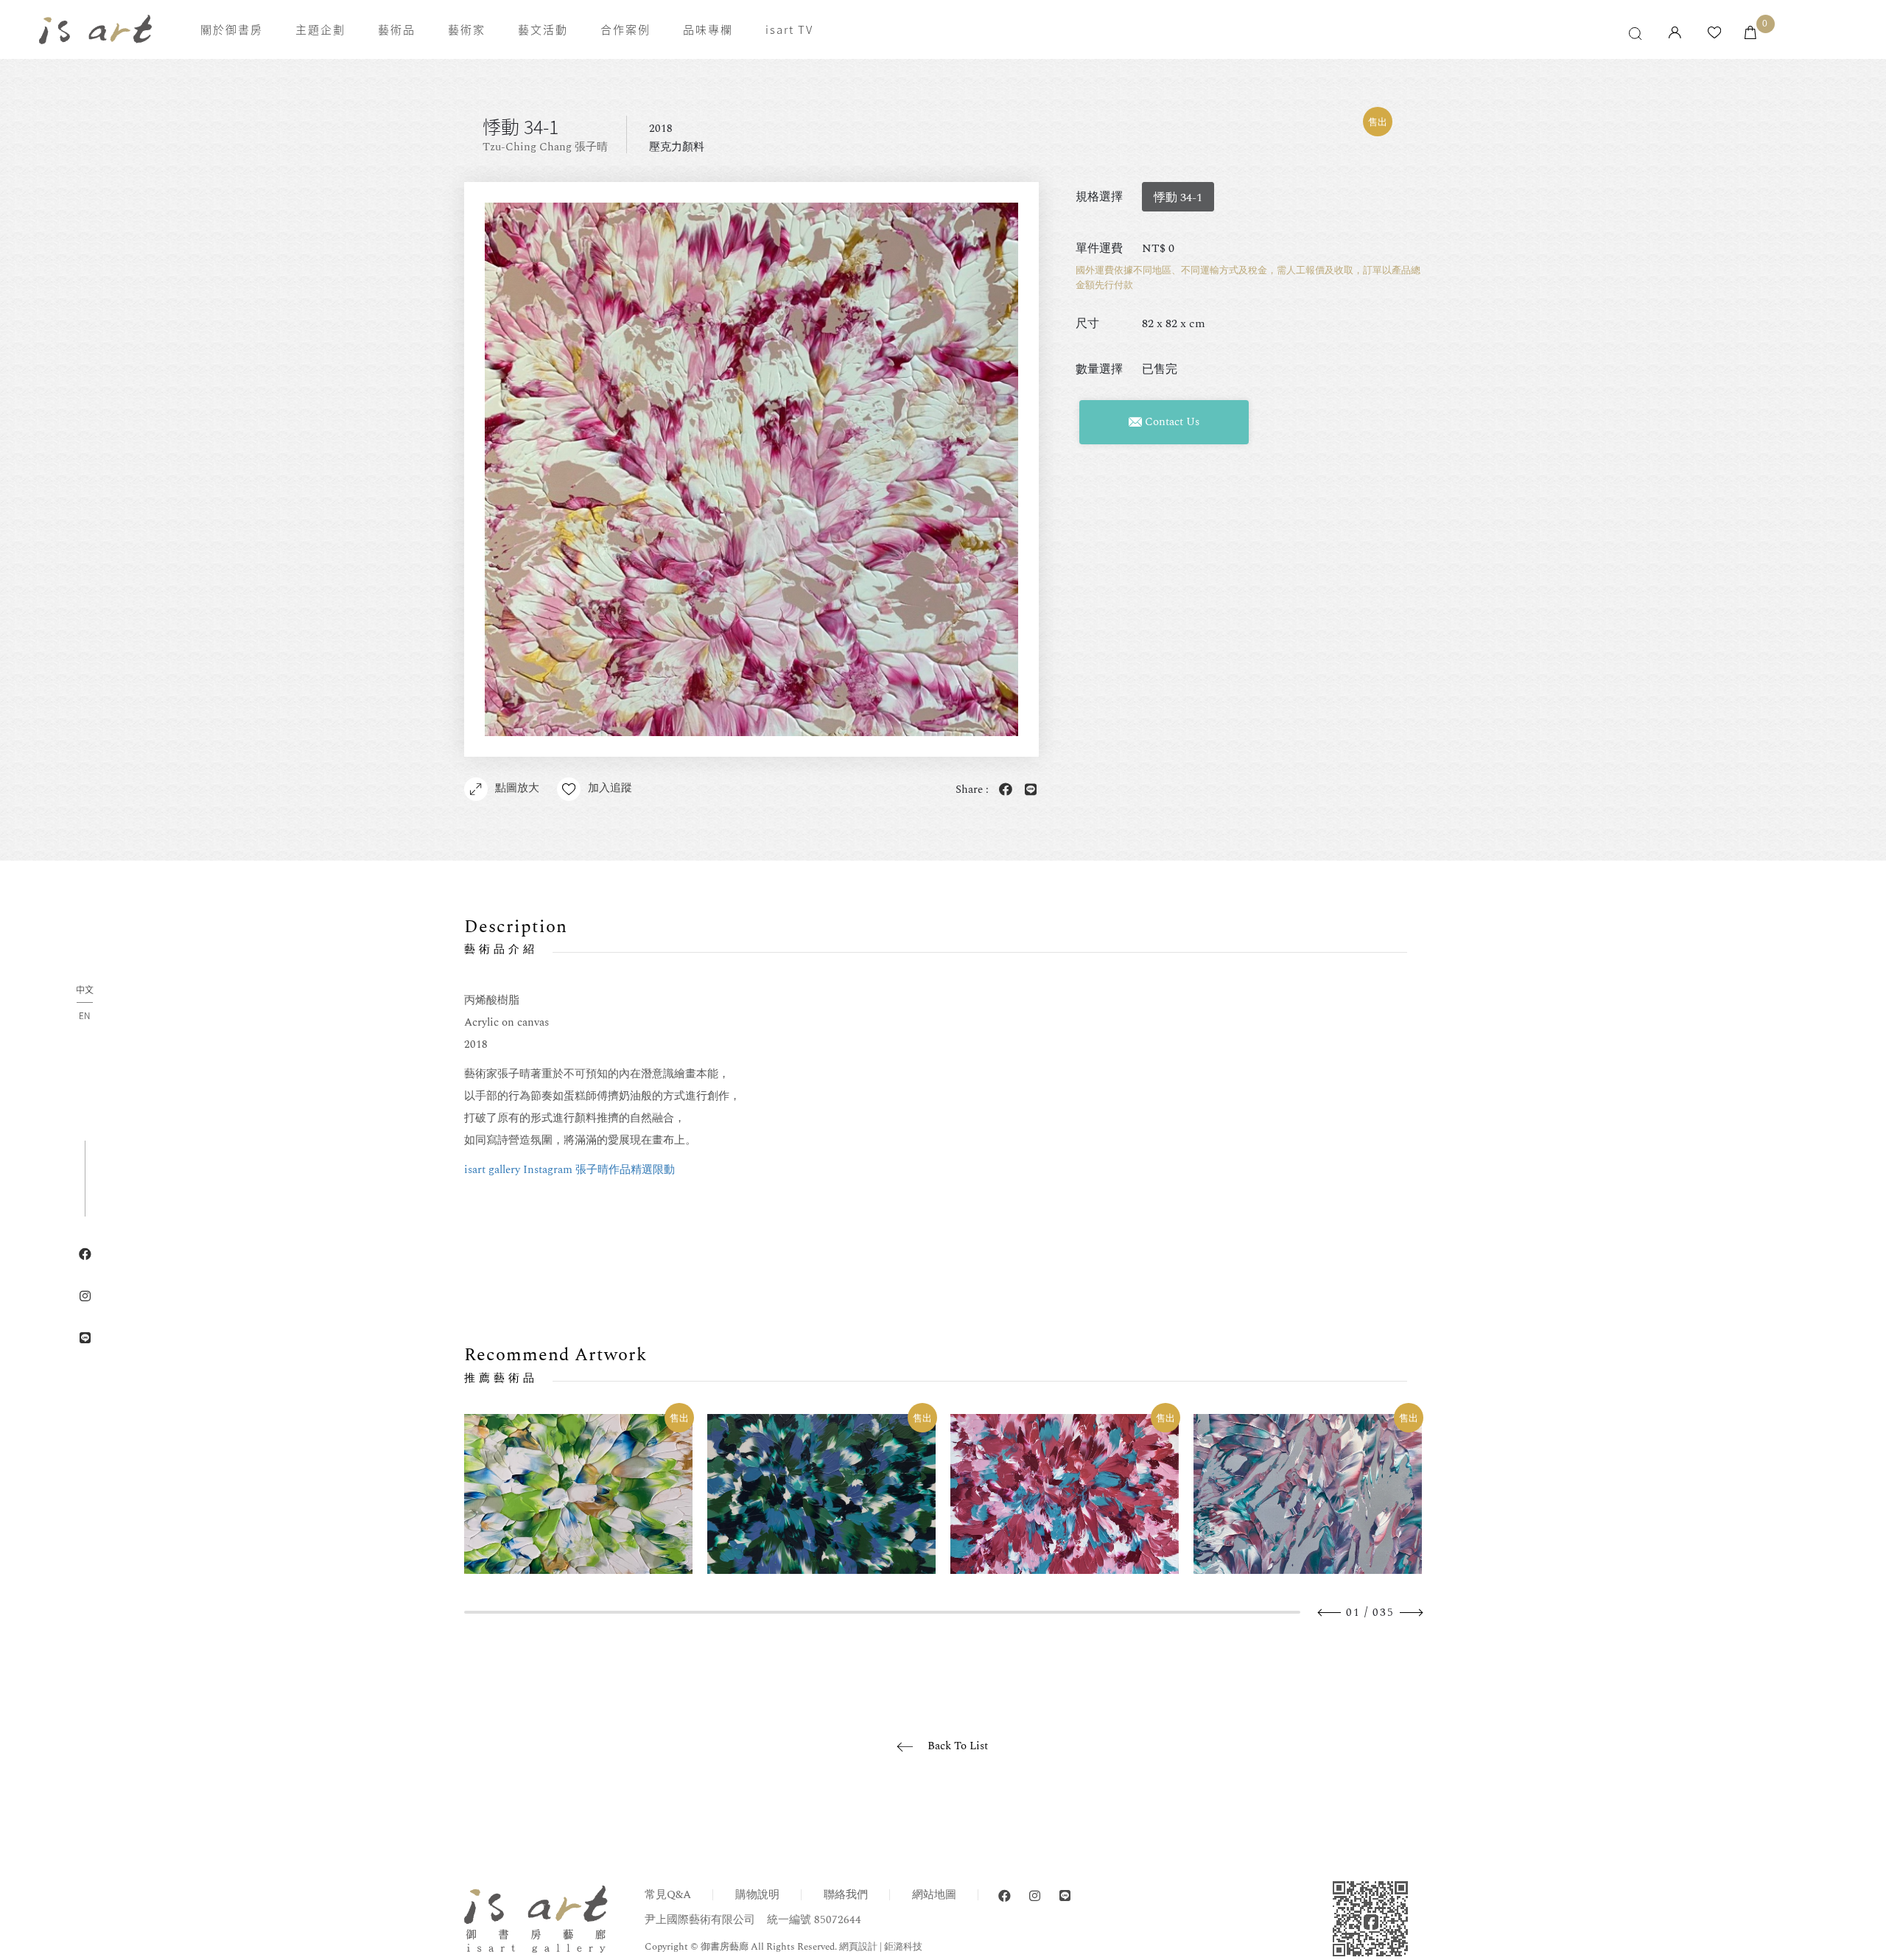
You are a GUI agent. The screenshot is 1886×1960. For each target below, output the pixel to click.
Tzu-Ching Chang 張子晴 (545, 147)
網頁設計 (858, 1947)
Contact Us (1171, 422)
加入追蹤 (610, 788)
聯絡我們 (846, 1895)
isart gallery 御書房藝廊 (95, 30)
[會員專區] (1675, 34)
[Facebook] (1005, 1896)
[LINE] (1065, 1896)
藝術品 (397, 29)
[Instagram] (1035, 1896)
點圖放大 (517, 788)
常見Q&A (668, 1895)
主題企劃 (320, 29)
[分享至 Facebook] (1003, 790)
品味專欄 (708, 29)
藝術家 (467, 29)
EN (84, 1015)
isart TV (789, 29)
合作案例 (625, 29)
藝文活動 (543, 29)
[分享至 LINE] (1028, 790)
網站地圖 (934, 1895)
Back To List (958, 1746)
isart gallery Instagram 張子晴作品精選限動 (569, 1170)
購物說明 (757, 1895)
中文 (85, 991)
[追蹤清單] (1714, 34)
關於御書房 (232, 29)
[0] (1750, 34)
